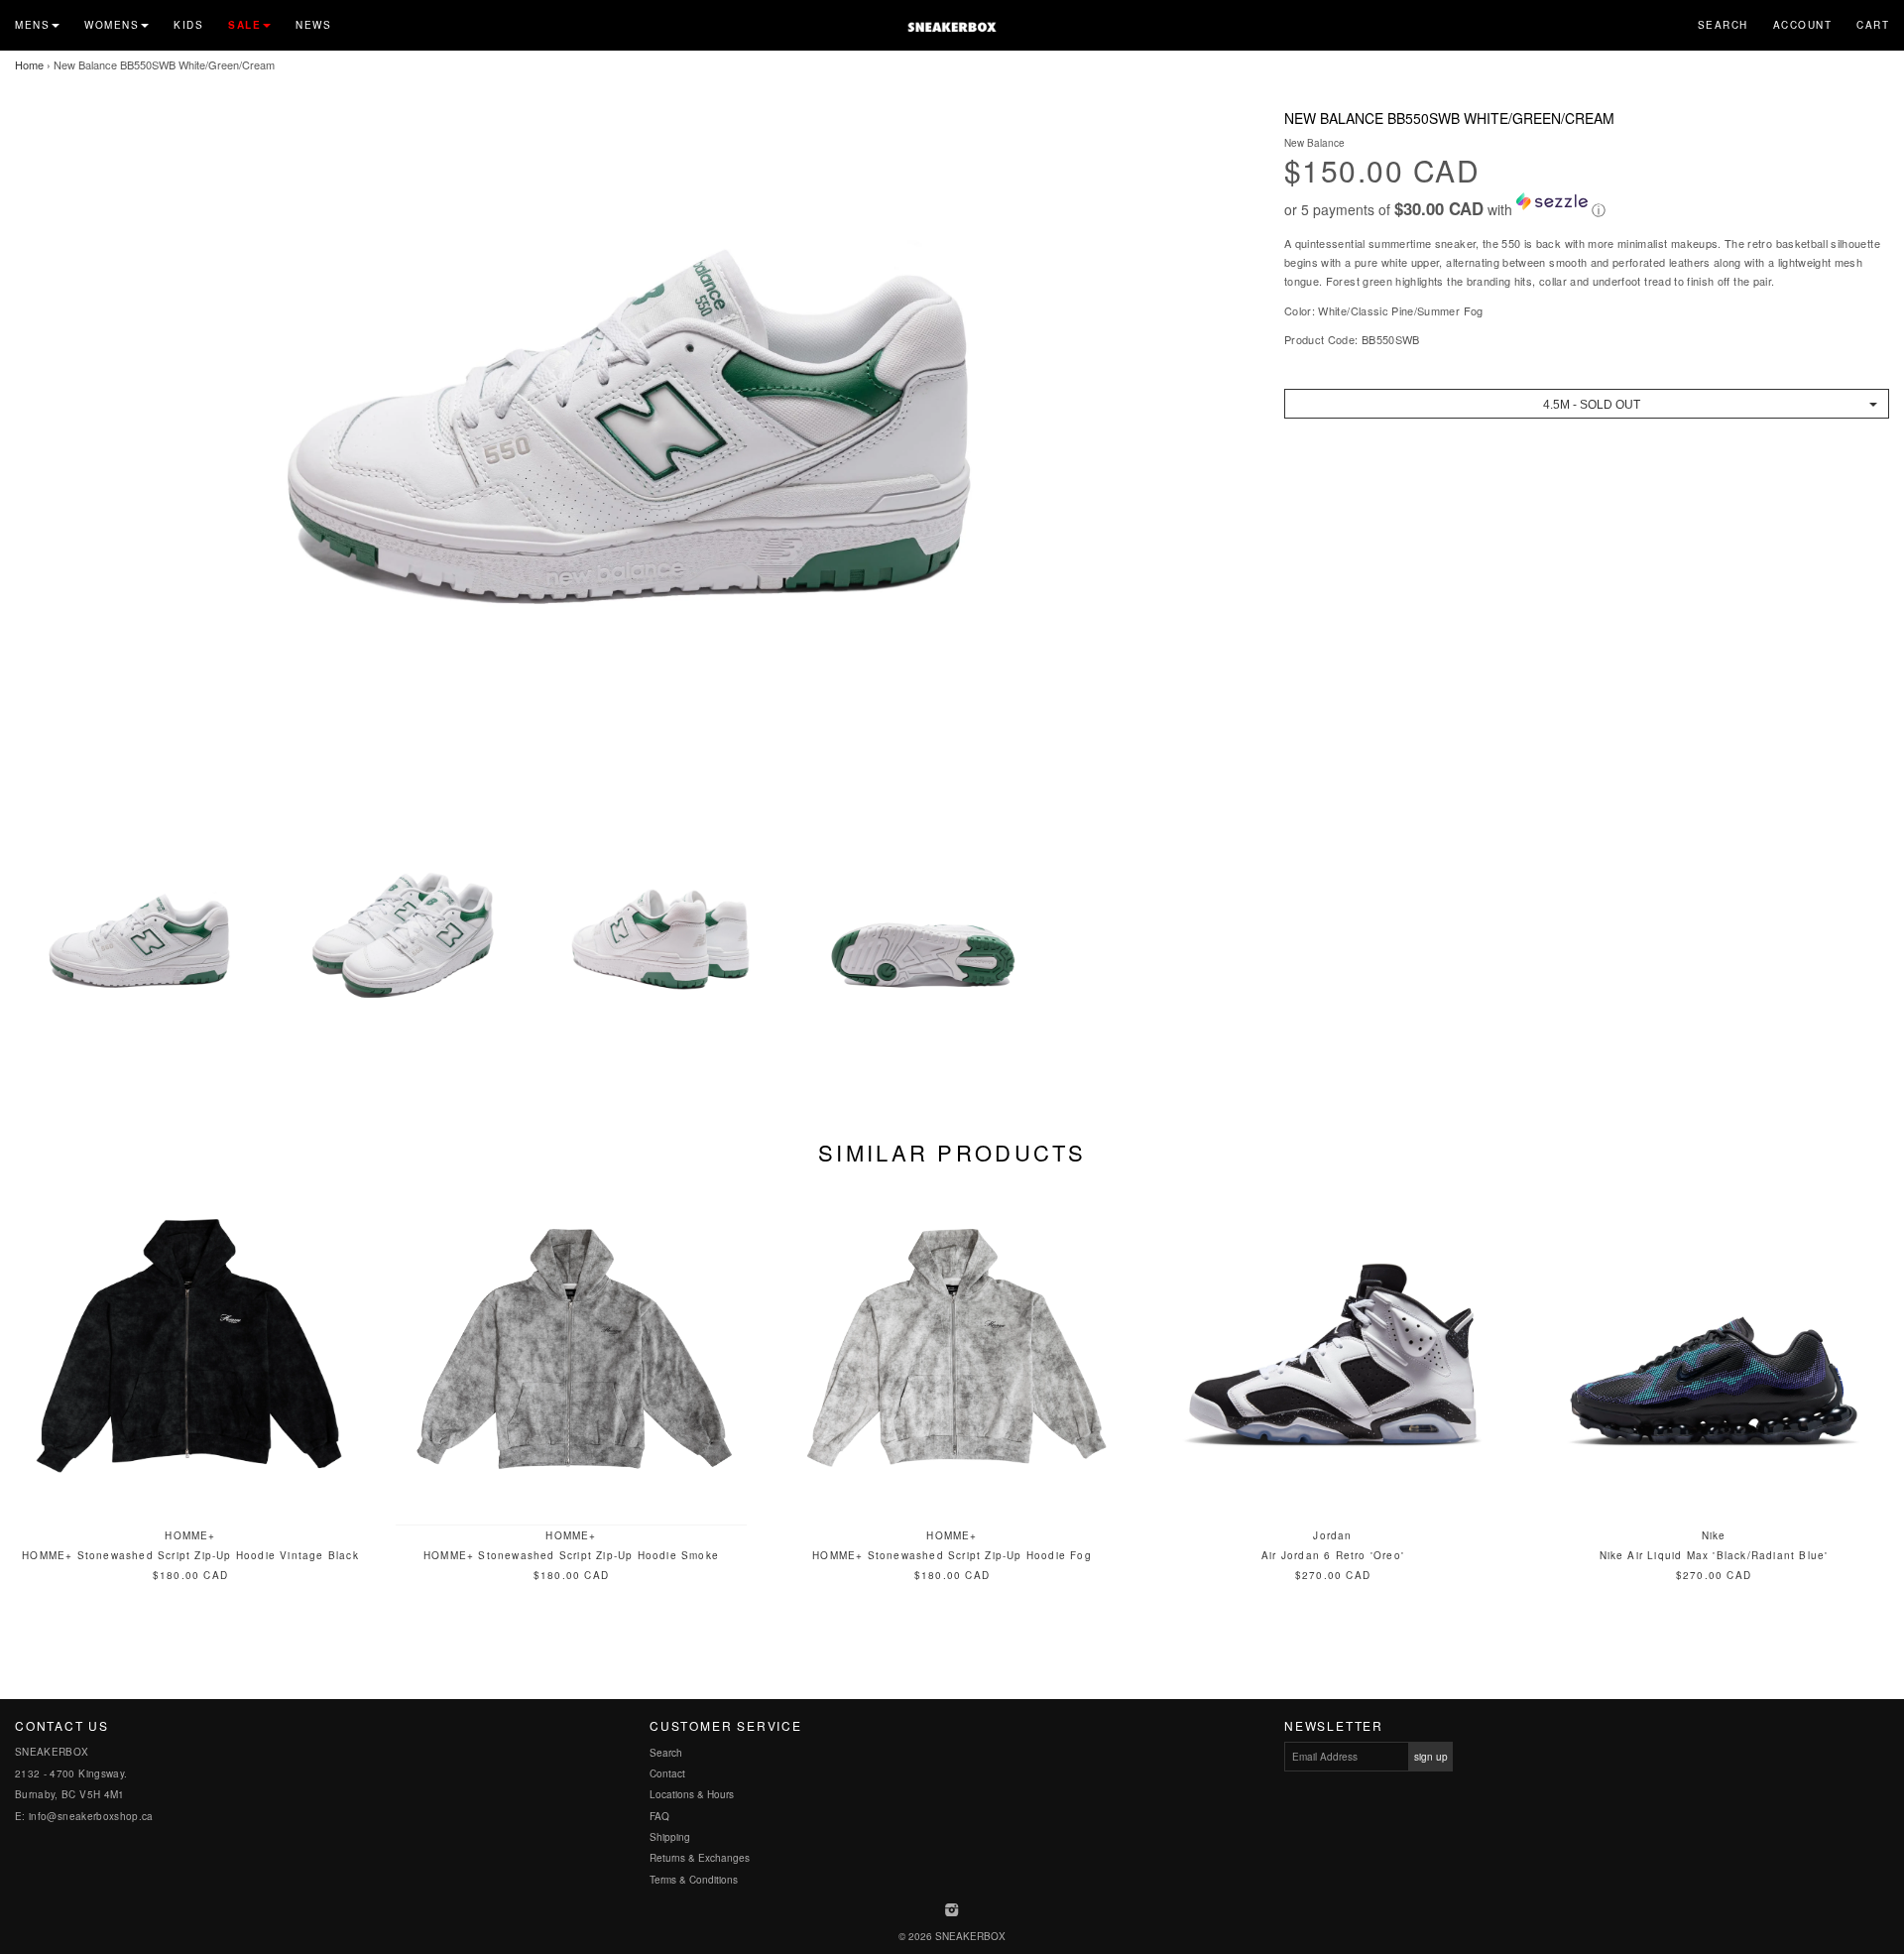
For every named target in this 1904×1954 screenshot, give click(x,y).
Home (29, 64)
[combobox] (1587, 404)
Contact (667, 1773)
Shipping (670, 1837)
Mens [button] (32, 25)
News (313, 25)
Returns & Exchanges (700, 1858)
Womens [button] (112, 25)
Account (1803, 25)
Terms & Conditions (694, 1880)
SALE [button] (244, 25)
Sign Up (1431, 1757)
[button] (1587, 206)
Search (1723, 25)
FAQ (659, 1816)
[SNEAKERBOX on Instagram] (952, 1911)
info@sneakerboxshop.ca (91, 1816)
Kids (188, 25)
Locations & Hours (692, 1794)
